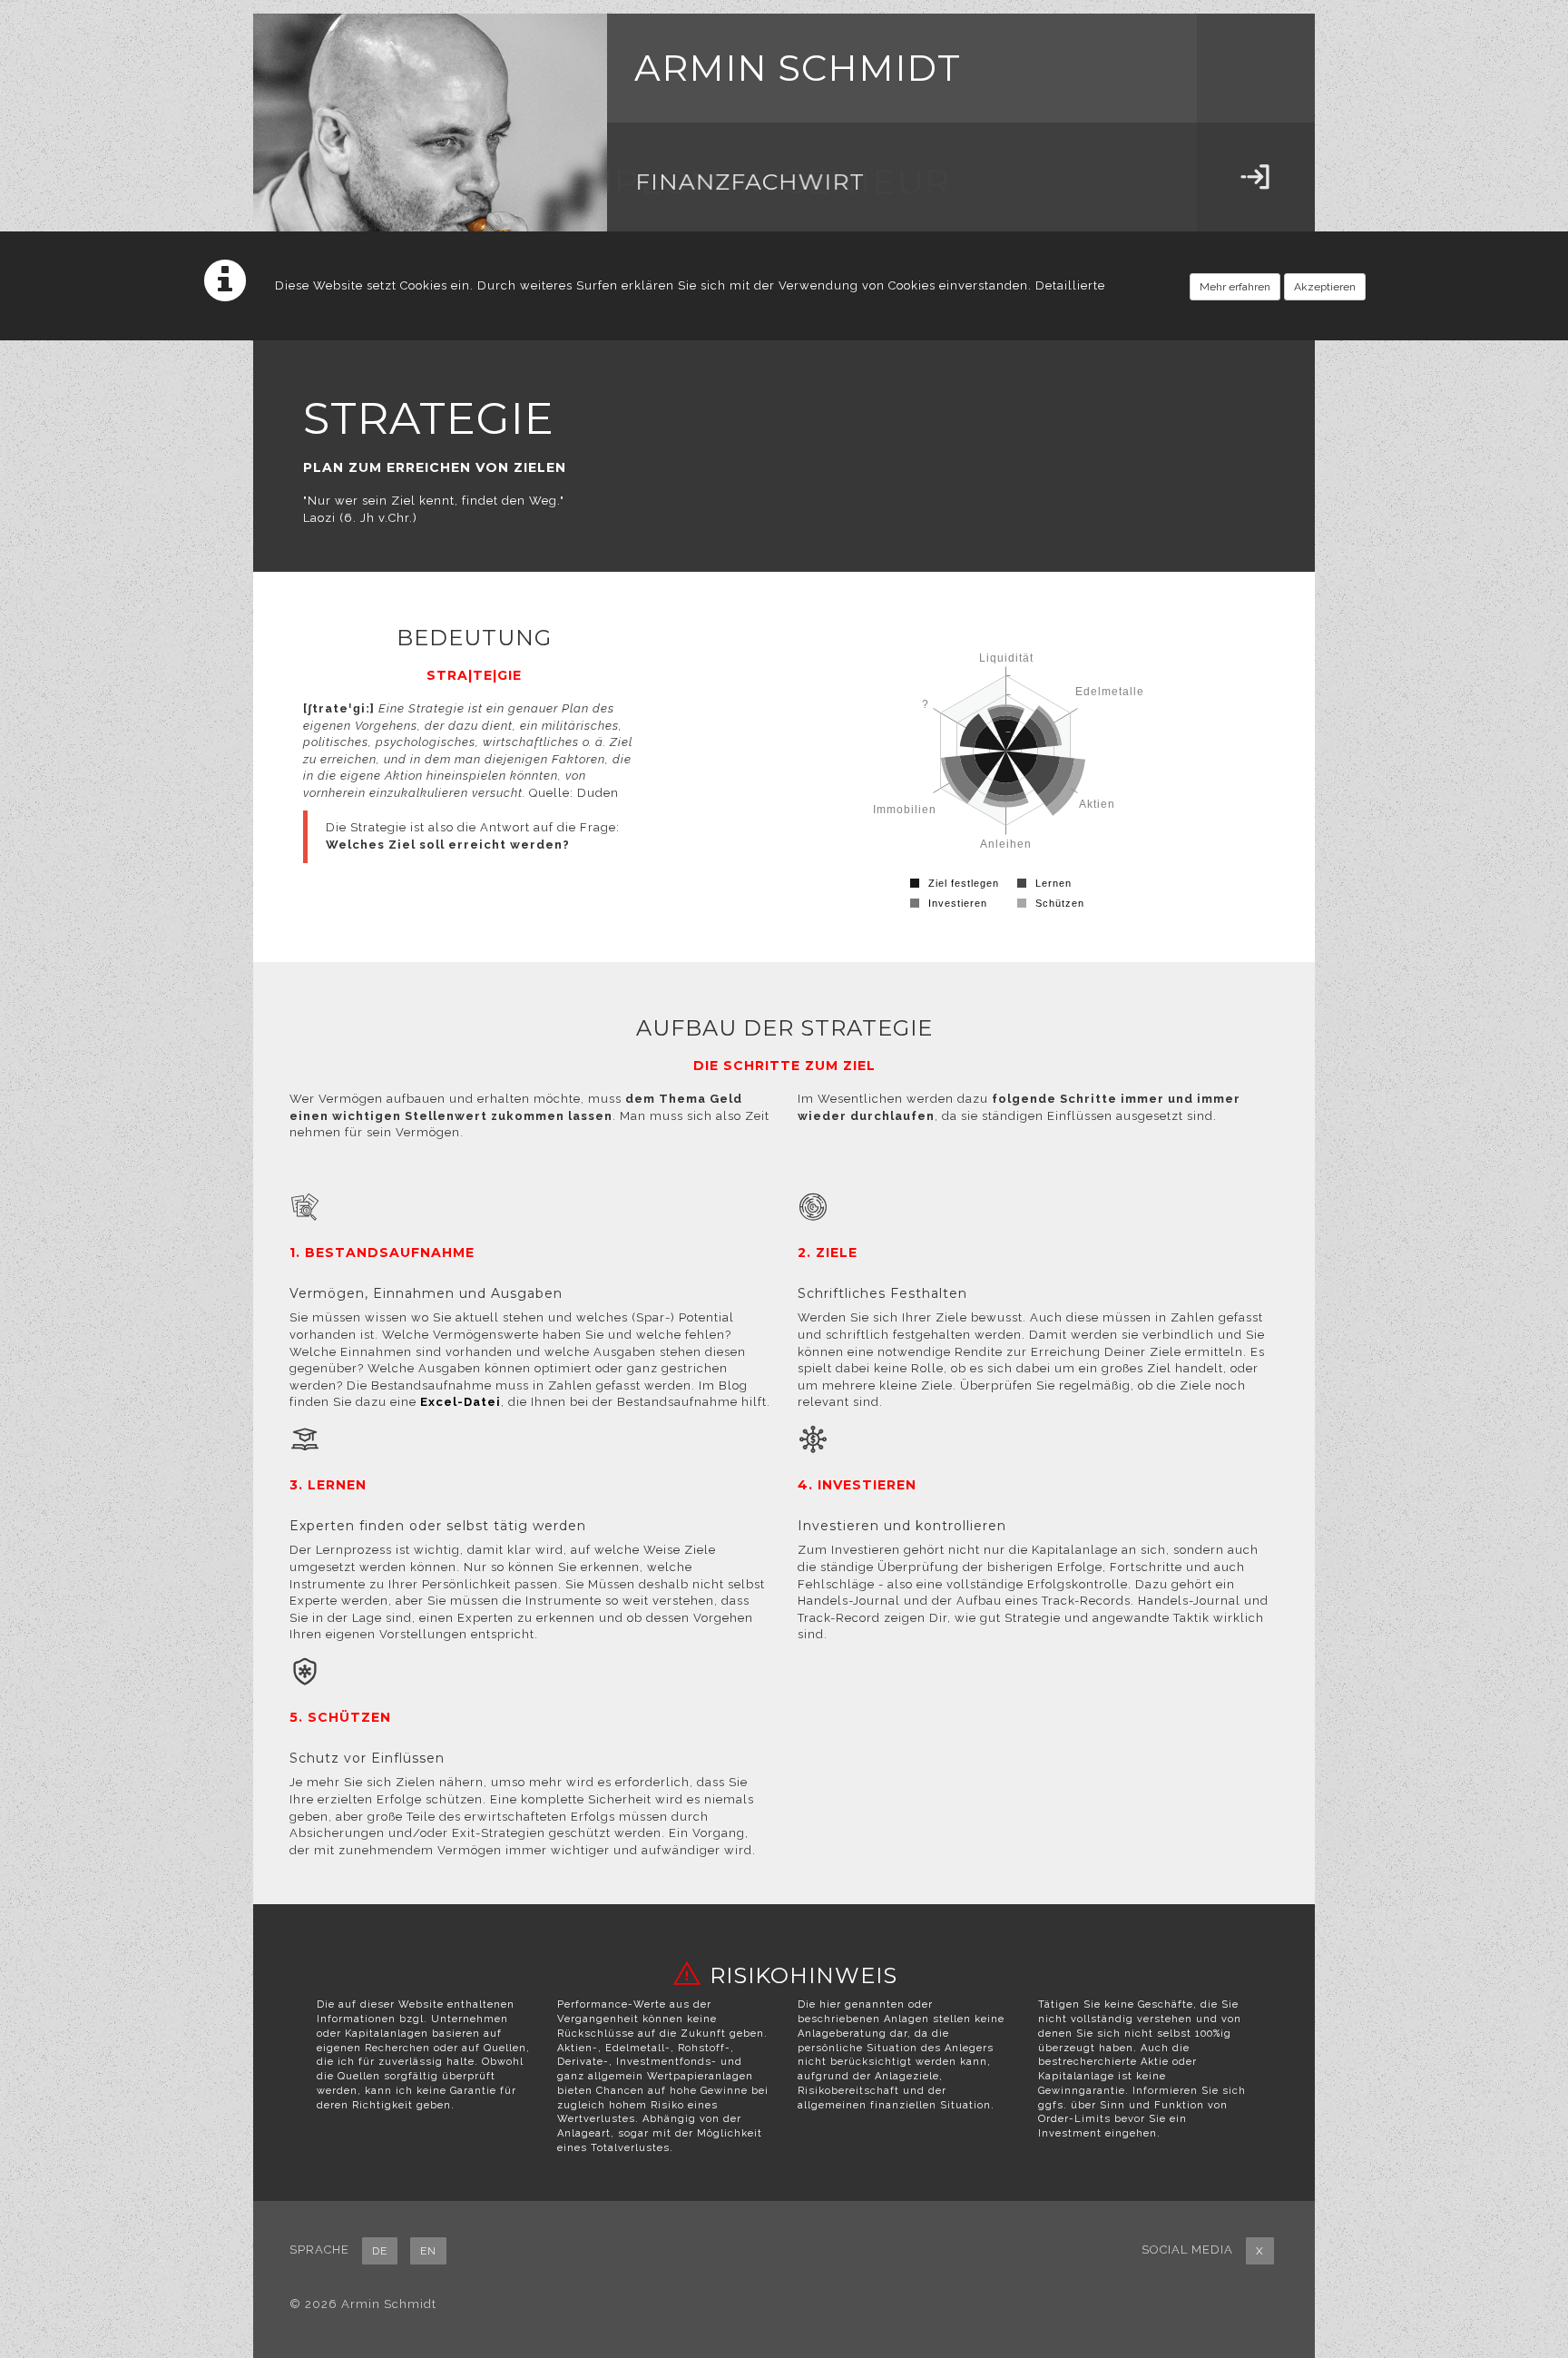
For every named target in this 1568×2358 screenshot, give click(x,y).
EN (428, 2251)
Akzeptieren (1325, 287)
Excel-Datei (461, 1402)
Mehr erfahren (1235, 287)
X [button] (1260, 2251)
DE (380, 2251)
